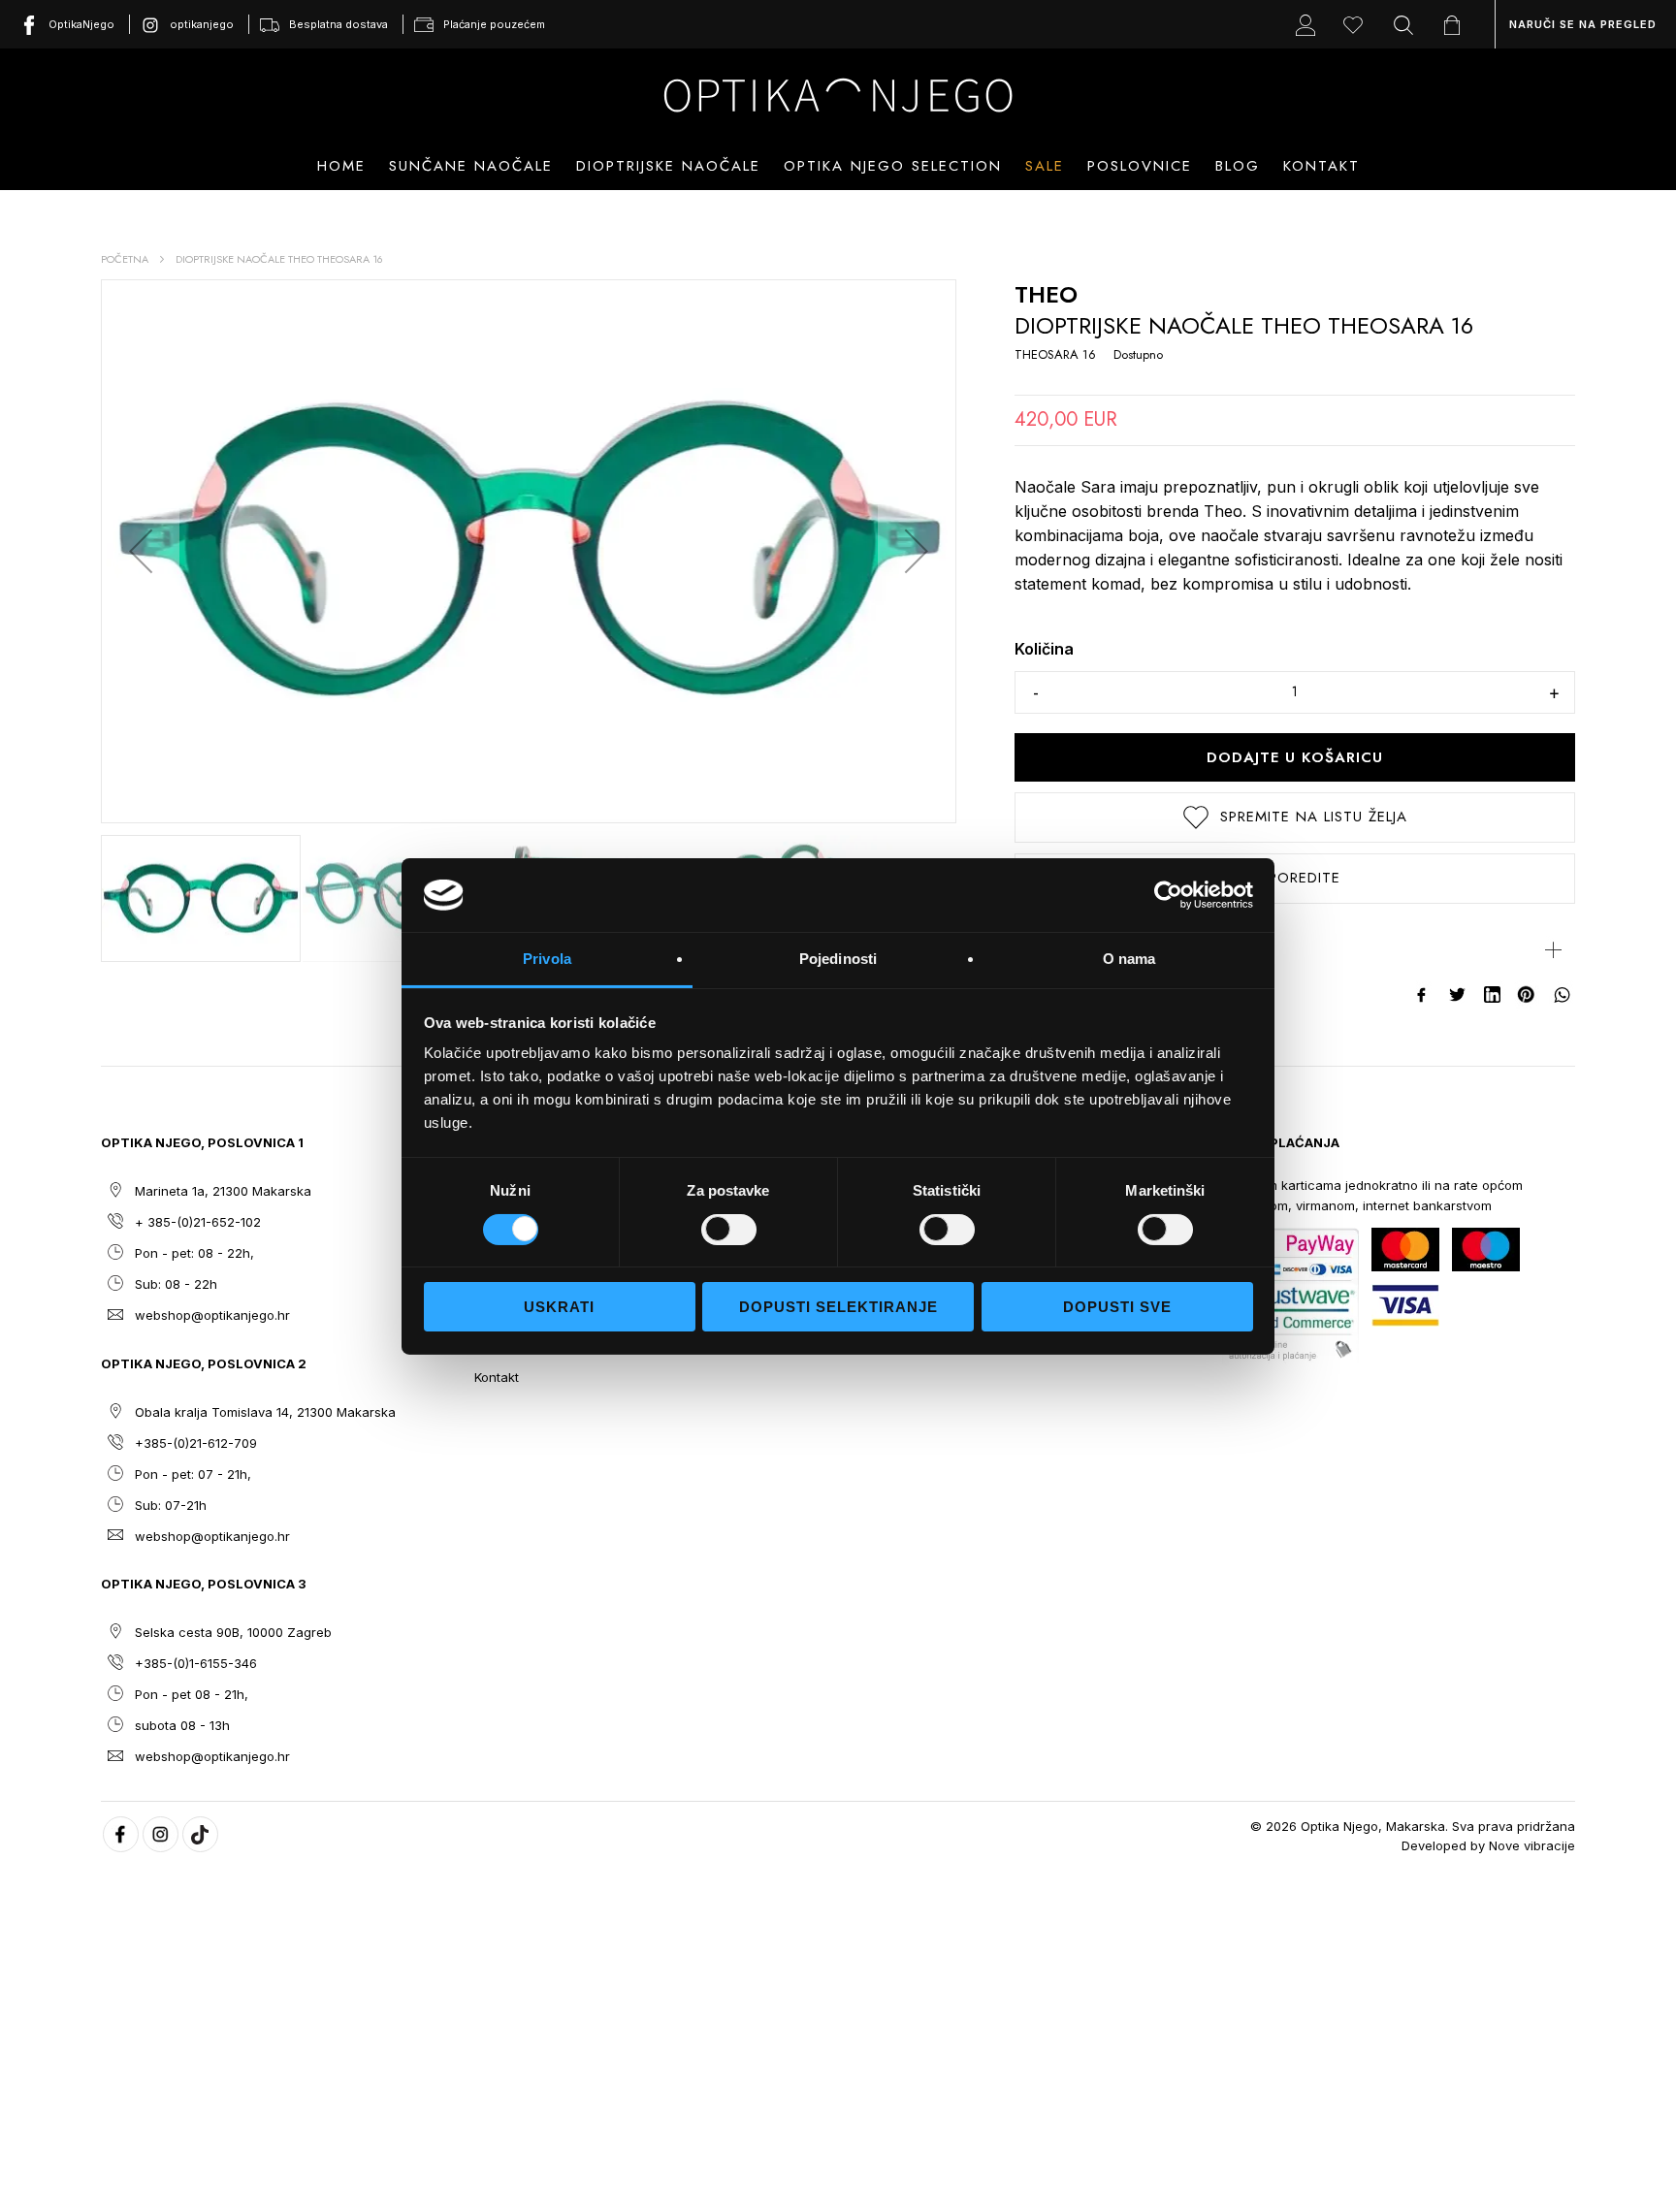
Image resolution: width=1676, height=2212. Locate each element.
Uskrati (559, 1307)
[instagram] (161, 1834)
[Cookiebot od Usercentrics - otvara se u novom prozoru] (1168, 895)
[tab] (1295, 950)
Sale (1045, 166)
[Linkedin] (1493, 995)
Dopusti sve (1117, 1307)
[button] (141, 551)
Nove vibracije (1532, 1845)
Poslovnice (1140, 166)
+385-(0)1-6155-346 (196, 1663)
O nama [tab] (1129, 959)
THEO (1046, 294)
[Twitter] (1458, 995)
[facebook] (121, 1834)
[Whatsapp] (1563, 995)
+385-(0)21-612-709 (196, 1443)
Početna (125, 259)
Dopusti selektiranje (838, 1307)
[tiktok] (200, 1834)
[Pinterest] (1528, 995)
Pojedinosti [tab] (838, 959)
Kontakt (1321, 166)
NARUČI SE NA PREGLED (1583, 24)
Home (341, 166)
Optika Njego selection (893, 166)
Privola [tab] (547, 959)
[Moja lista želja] (1358, 24)
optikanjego (202, 24)
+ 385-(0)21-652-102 (198, 1222)
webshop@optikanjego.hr (212, 1315)
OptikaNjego (81, 24)
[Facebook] (1423, 995)
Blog (1238, 166)
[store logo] (838, 95)
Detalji (1039, 950)
